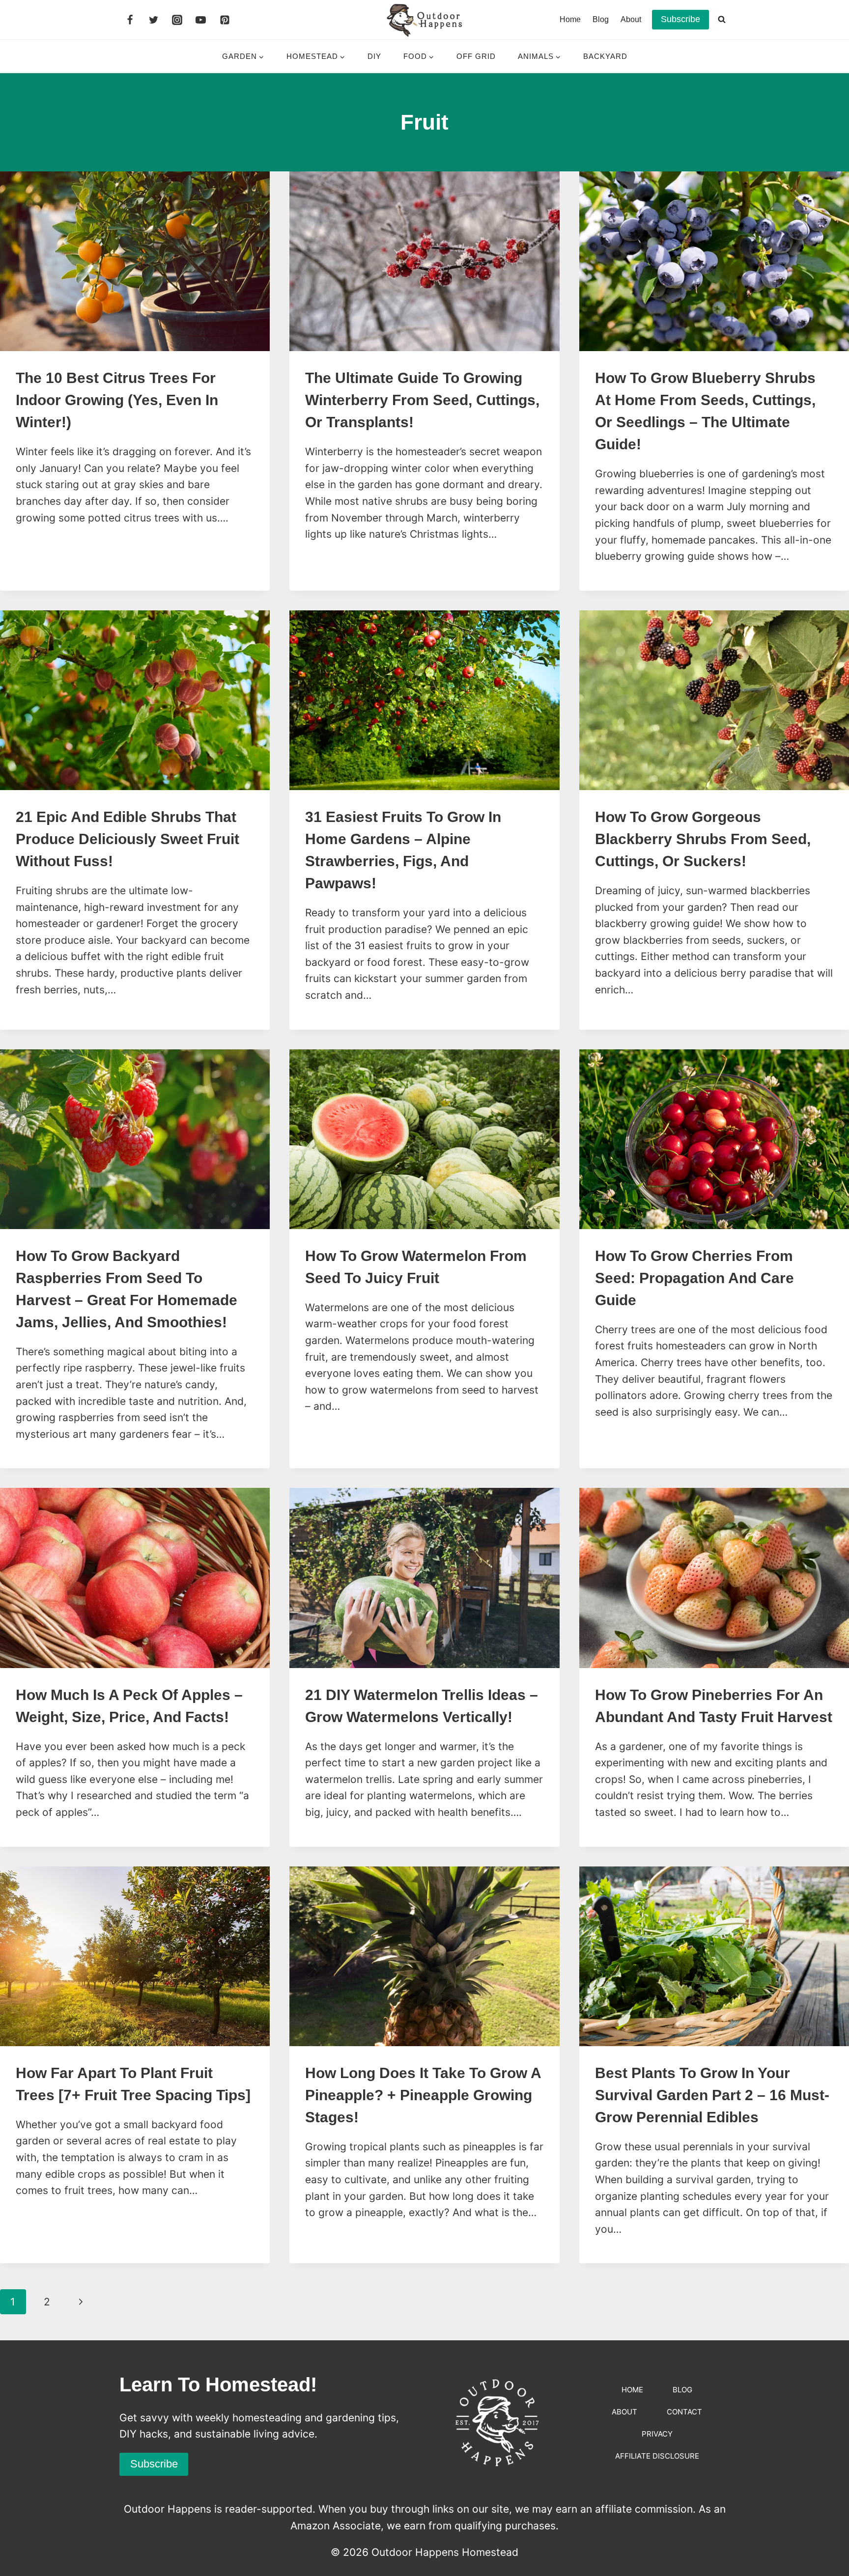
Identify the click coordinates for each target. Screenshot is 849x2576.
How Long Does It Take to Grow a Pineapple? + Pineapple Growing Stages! (423, 2095)
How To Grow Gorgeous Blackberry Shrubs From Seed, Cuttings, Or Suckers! (703, 839)
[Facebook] (130, 20)
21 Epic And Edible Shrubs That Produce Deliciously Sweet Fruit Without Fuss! (127, 839)
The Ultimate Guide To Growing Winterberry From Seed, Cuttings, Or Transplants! (422, 400)
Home (570, 19)
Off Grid (476, 56)
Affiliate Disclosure (657, 2456)
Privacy (657, 2434)
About (631, 19)
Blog (601, 19)
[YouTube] (201, 20)
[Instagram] (177, 20)
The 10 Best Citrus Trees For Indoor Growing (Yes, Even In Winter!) (117, 400)
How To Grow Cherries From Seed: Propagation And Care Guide (694, 1278)
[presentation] (135, 261)
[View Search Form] (722, 20)
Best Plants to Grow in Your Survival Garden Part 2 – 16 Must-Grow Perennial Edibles (712, 2095)
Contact (684, 2412)
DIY (374, 56)
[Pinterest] (225, 20)
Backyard (605, 56)
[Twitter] (153, 20)
